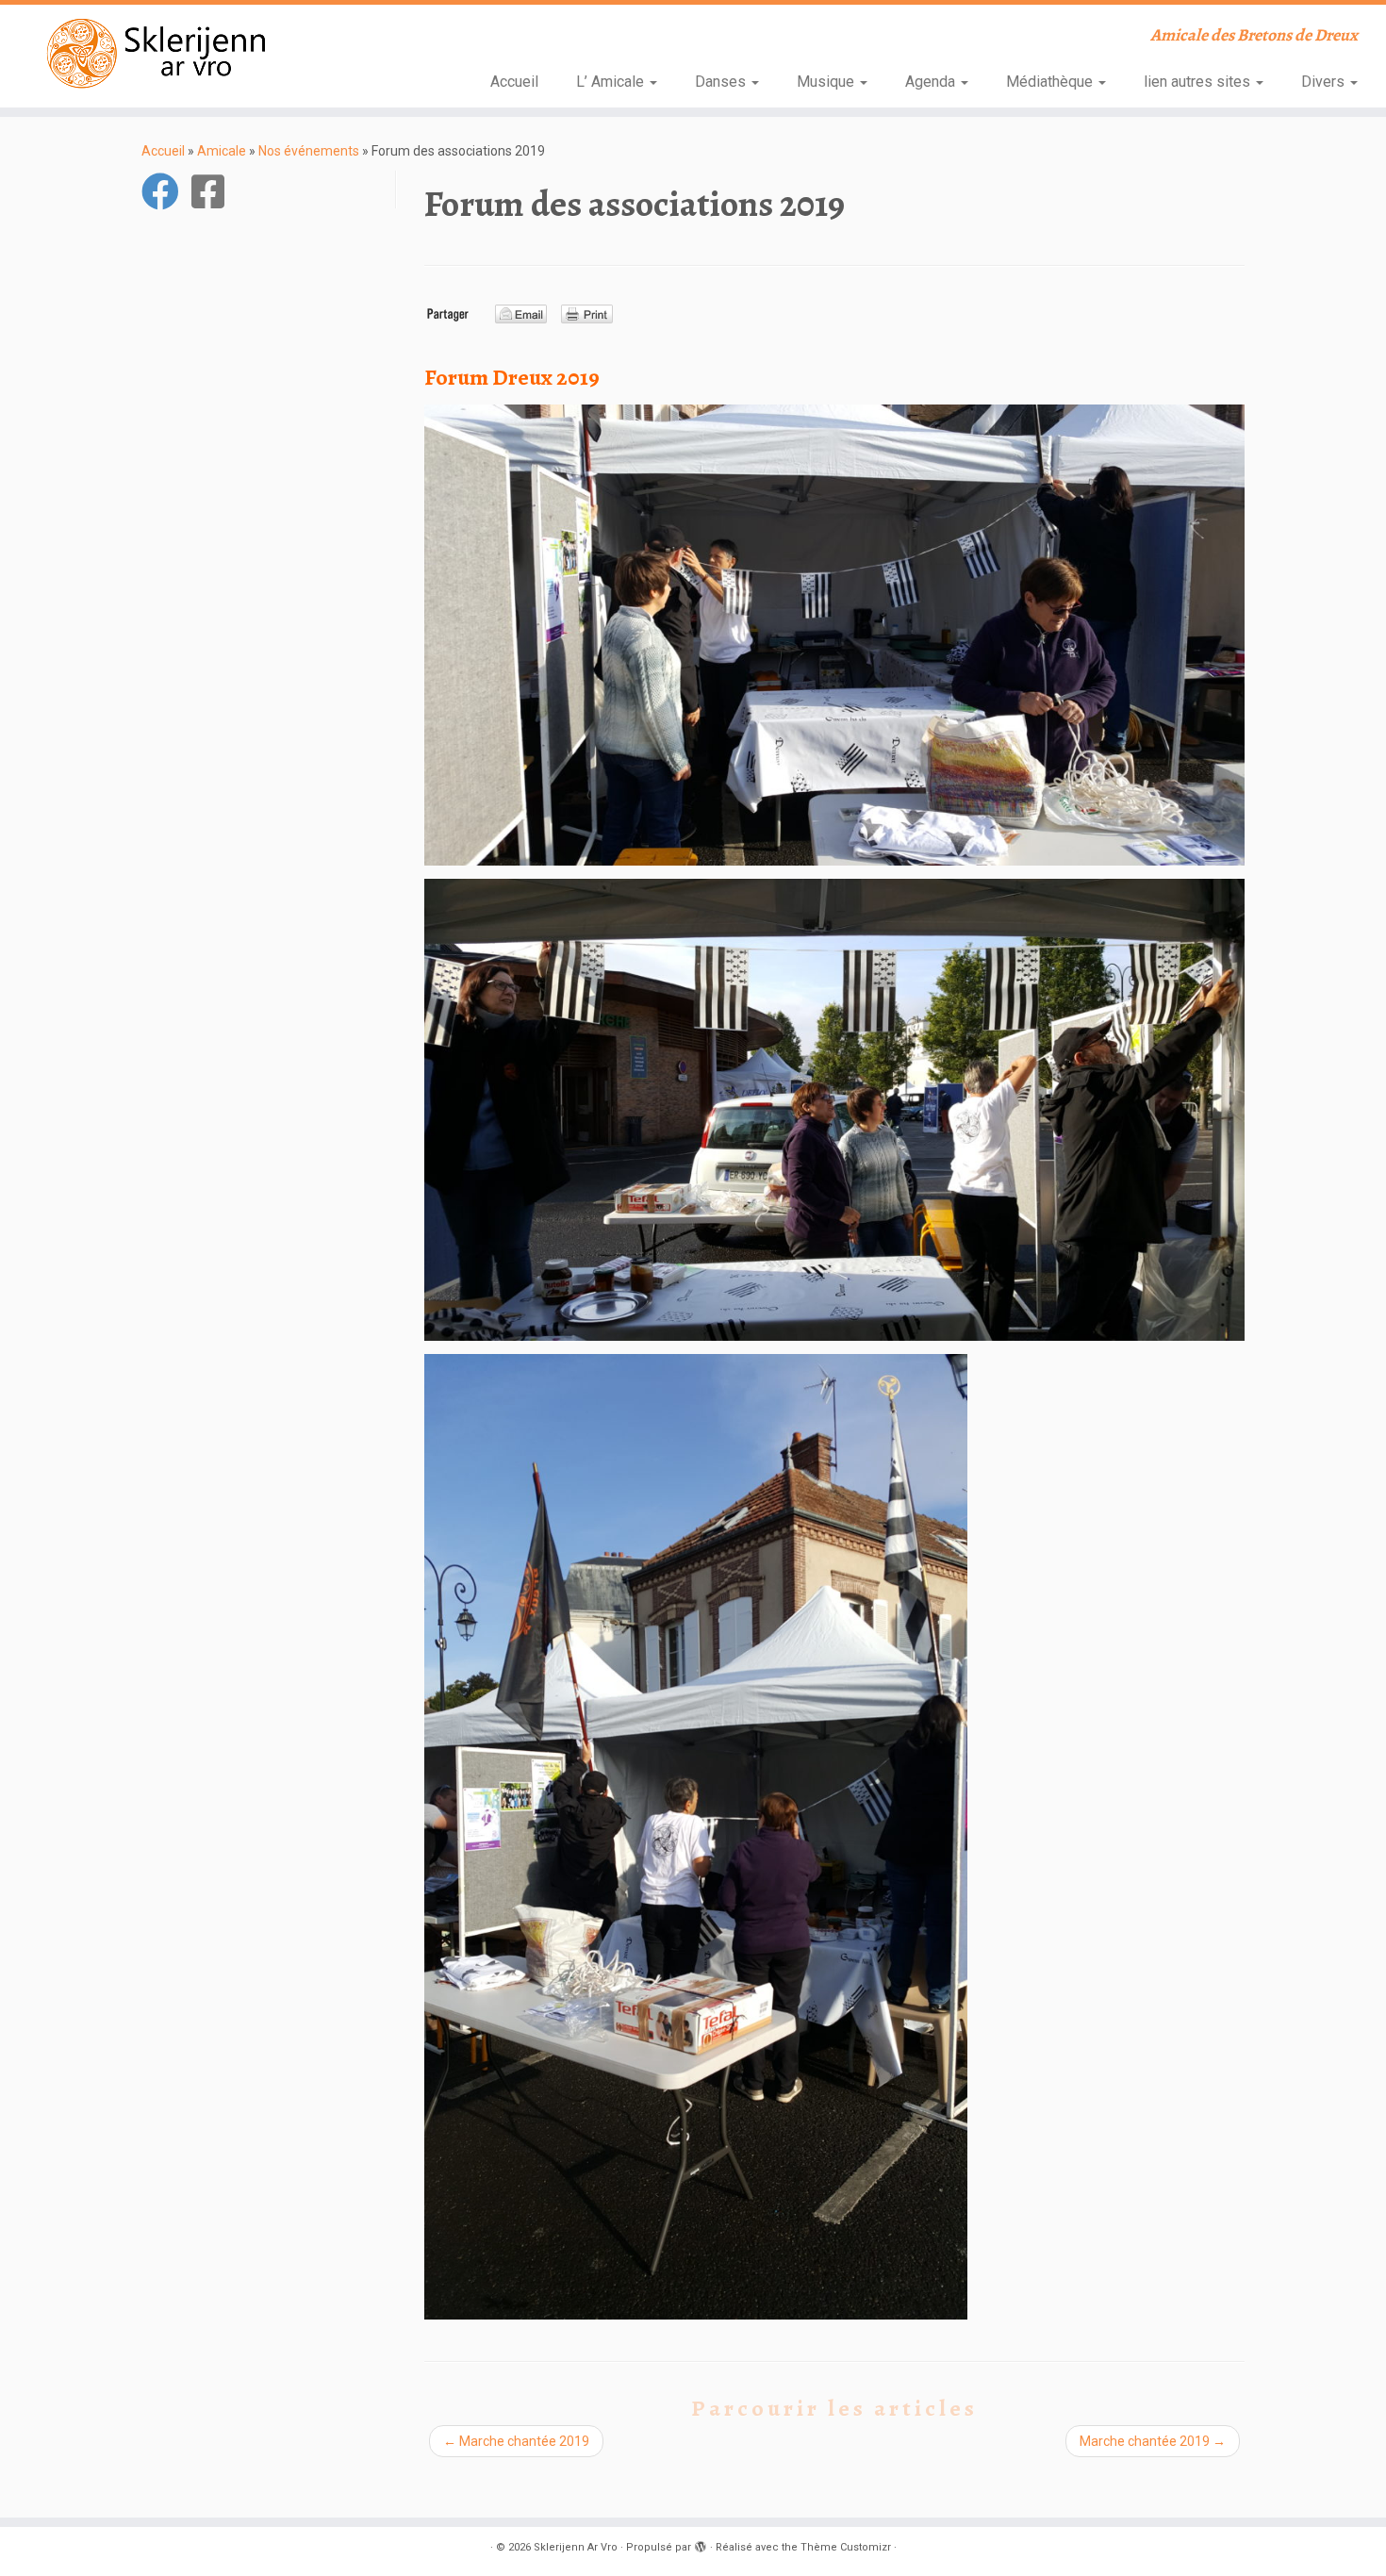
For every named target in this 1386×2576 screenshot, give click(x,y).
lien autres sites (1199, 82)
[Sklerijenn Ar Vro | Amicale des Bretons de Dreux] (160, 53)
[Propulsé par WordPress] (701, 2544)
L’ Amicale (612, 82)
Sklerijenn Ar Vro (576, 2547)
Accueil (514, 82)
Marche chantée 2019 (516, 2441)
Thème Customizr (846, 2547)
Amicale (222, 151)
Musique (827, 82)
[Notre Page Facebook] (166, 191)
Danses (722, 82)
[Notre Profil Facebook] (214, 191)
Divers (1325, 82)
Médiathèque (1051, 82)
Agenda (932, 82)
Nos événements (309, 151)
